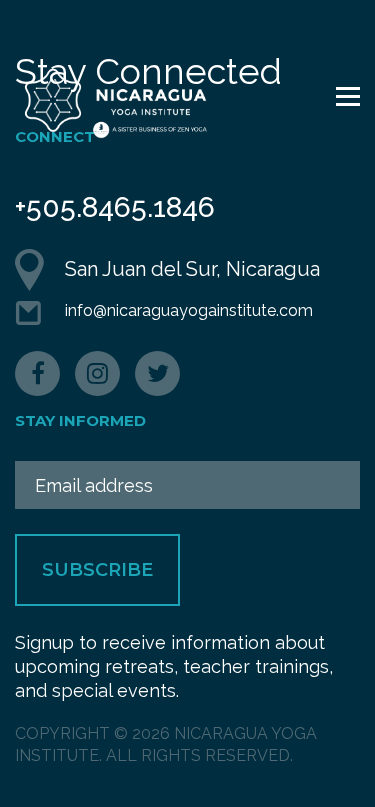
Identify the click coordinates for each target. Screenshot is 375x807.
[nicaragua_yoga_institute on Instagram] (97, 373)
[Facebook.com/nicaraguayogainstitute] (37, 373)
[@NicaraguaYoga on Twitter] (157, 373)
